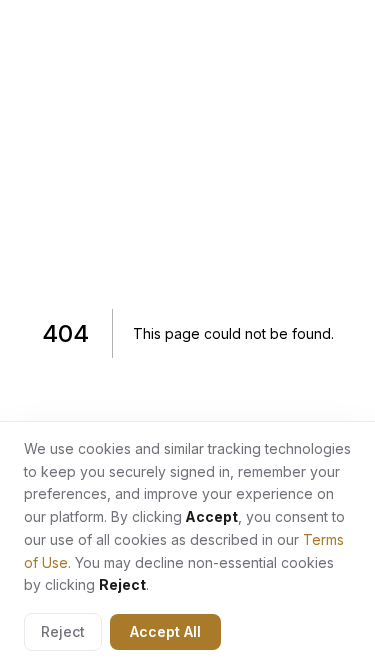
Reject (63, 631)
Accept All (165, 631)
